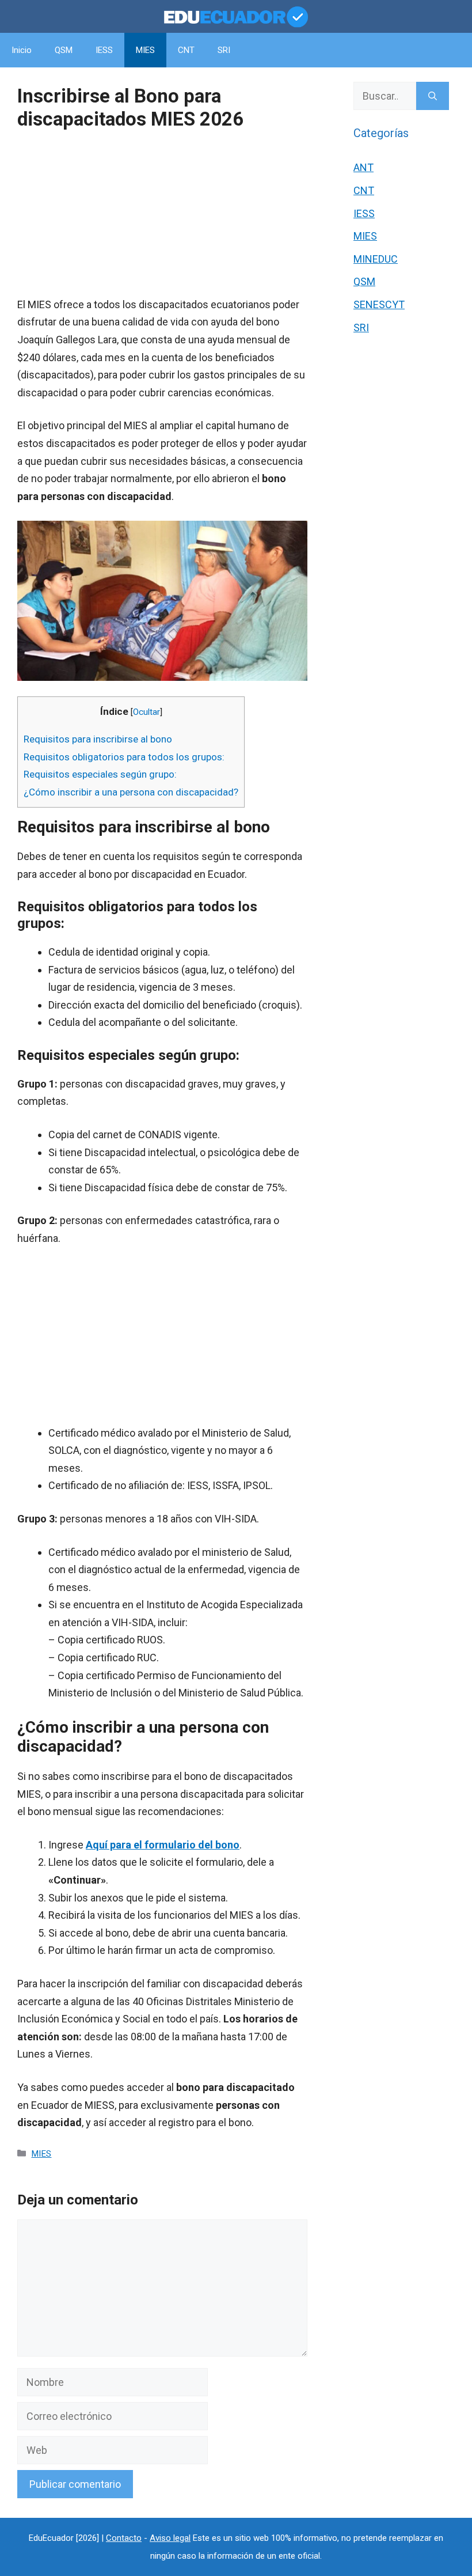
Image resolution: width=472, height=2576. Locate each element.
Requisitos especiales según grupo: (100, 774)
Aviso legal (170, 2538)
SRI (224, 50)
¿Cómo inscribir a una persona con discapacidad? (131, 792)
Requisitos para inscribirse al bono (98, 739)
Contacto (124, 2538)
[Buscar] (433, 96)
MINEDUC (376, 259)
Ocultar (146, 712)
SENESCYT (379, 304)
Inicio (22, 50)
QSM (64, 50)
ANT (363, 167)
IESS (104, 50)
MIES (145, 50)
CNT (186, 50)
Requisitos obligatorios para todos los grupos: (124, 757)
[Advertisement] (162, 215)
